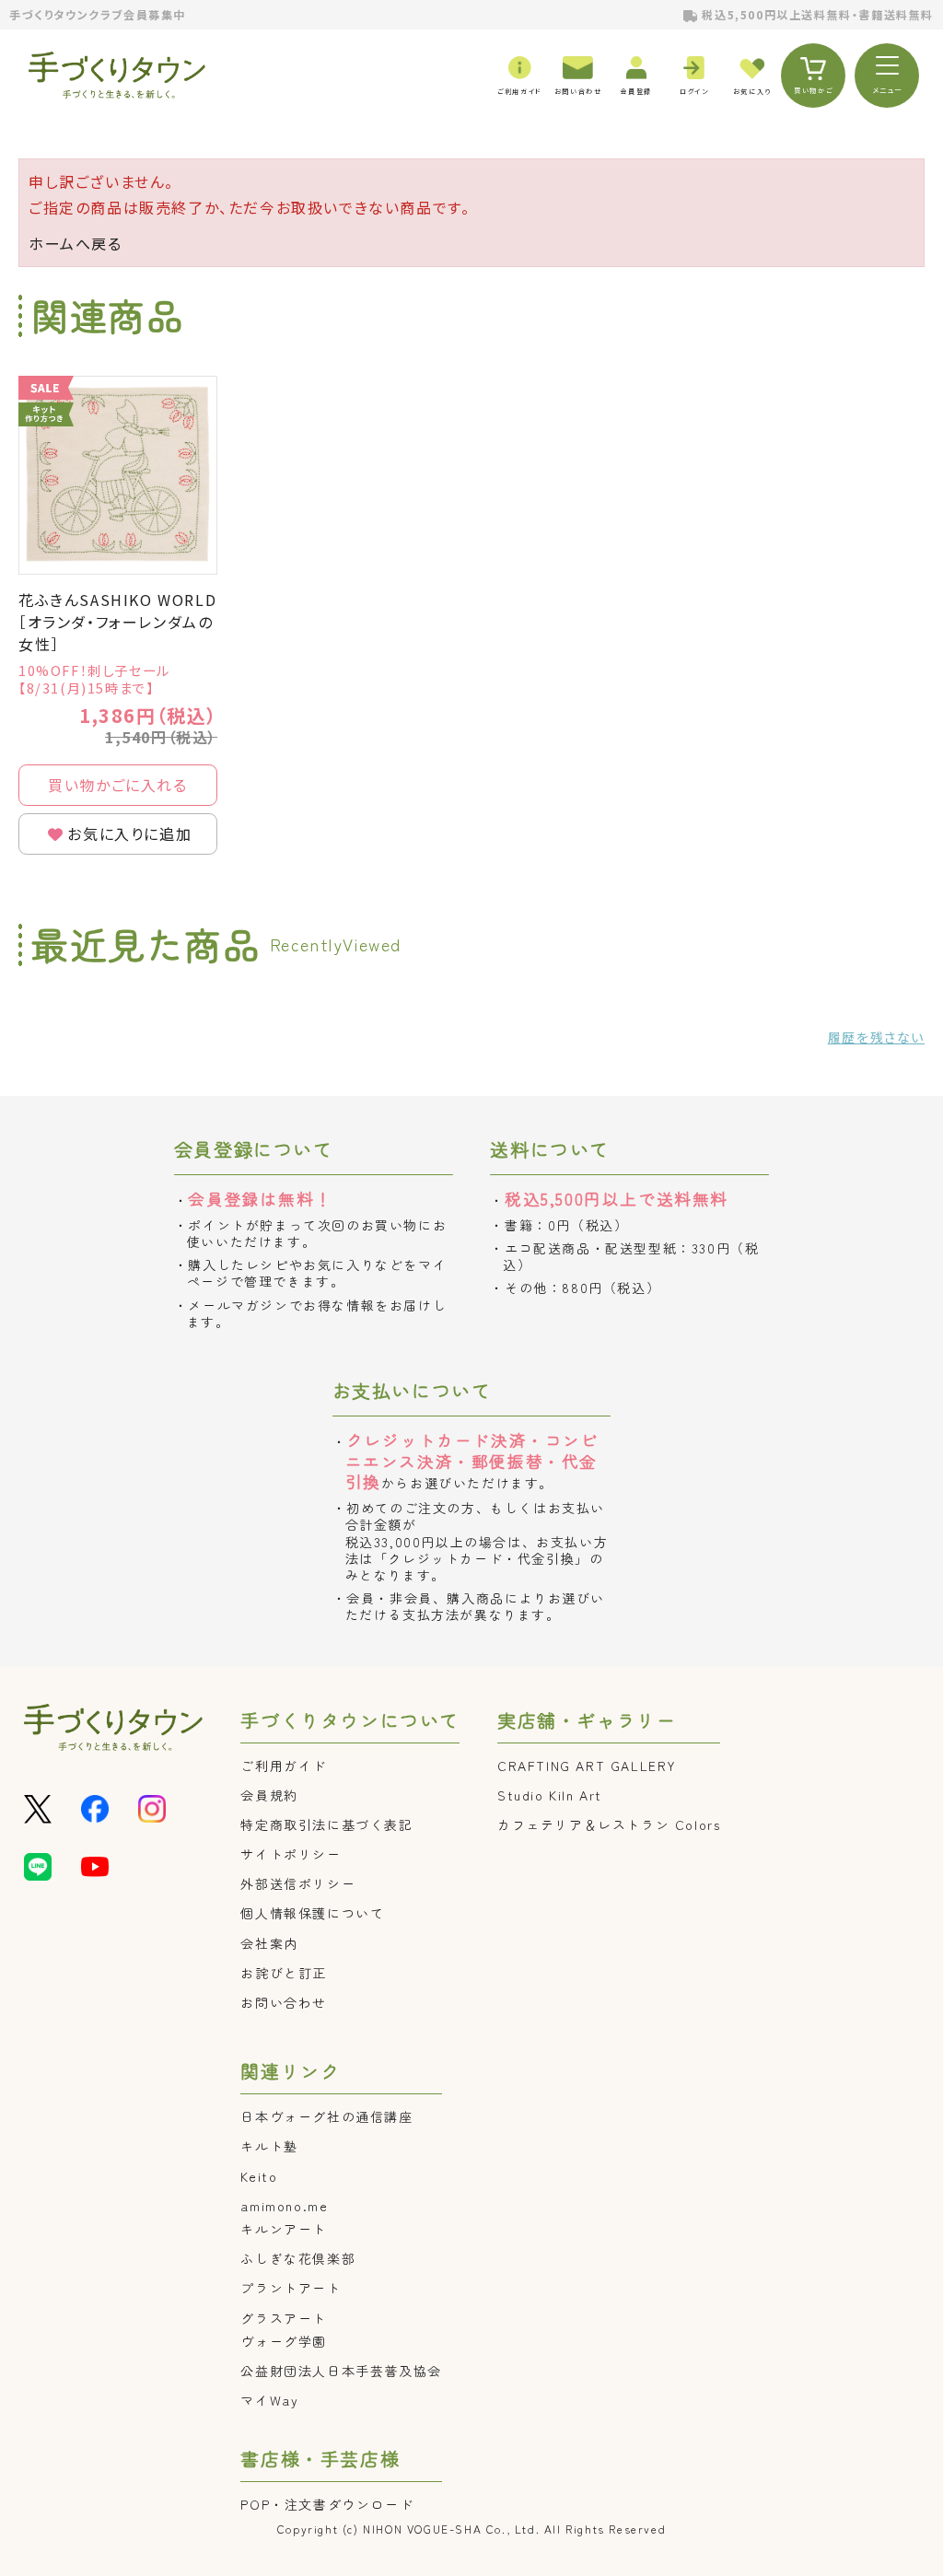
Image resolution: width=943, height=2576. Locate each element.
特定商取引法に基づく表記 (326, 1824)
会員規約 (269, 1795)
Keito (259, 2176)
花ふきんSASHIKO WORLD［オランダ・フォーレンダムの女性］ (117, 622)
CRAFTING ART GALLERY (587, 1766)
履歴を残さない (876, 1037)
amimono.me (284, 2206)
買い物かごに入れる (117, 785)
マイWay (269, 2400)
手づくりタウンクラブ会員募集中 (98, 14)
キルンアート (284, 2229)
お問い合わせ (284, 2002)
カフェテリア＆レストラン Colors (609, 1824)
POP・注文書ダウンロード (327, 2504)
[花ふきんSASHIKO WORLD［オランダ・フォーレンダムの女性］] (118, 475)
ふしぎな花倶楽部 (298, 2258)
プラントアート (291, 2288)
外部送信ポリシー (298, 1883)
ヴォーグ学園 (284, 2341)
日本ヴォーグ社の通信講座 (326, 2116)
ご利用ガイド (284, 1766)
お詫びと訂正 (284, 1973)
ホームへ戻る (76, 243)
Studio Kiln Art (550, 1795)
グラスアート (284, 2318)
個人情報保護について (312, 1913)
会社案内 (269, 1943)
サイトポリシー (291, 1854)
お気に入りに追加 (129, 833)
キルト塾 (269, 2146)
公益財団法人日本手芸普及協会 (341, 2371)
